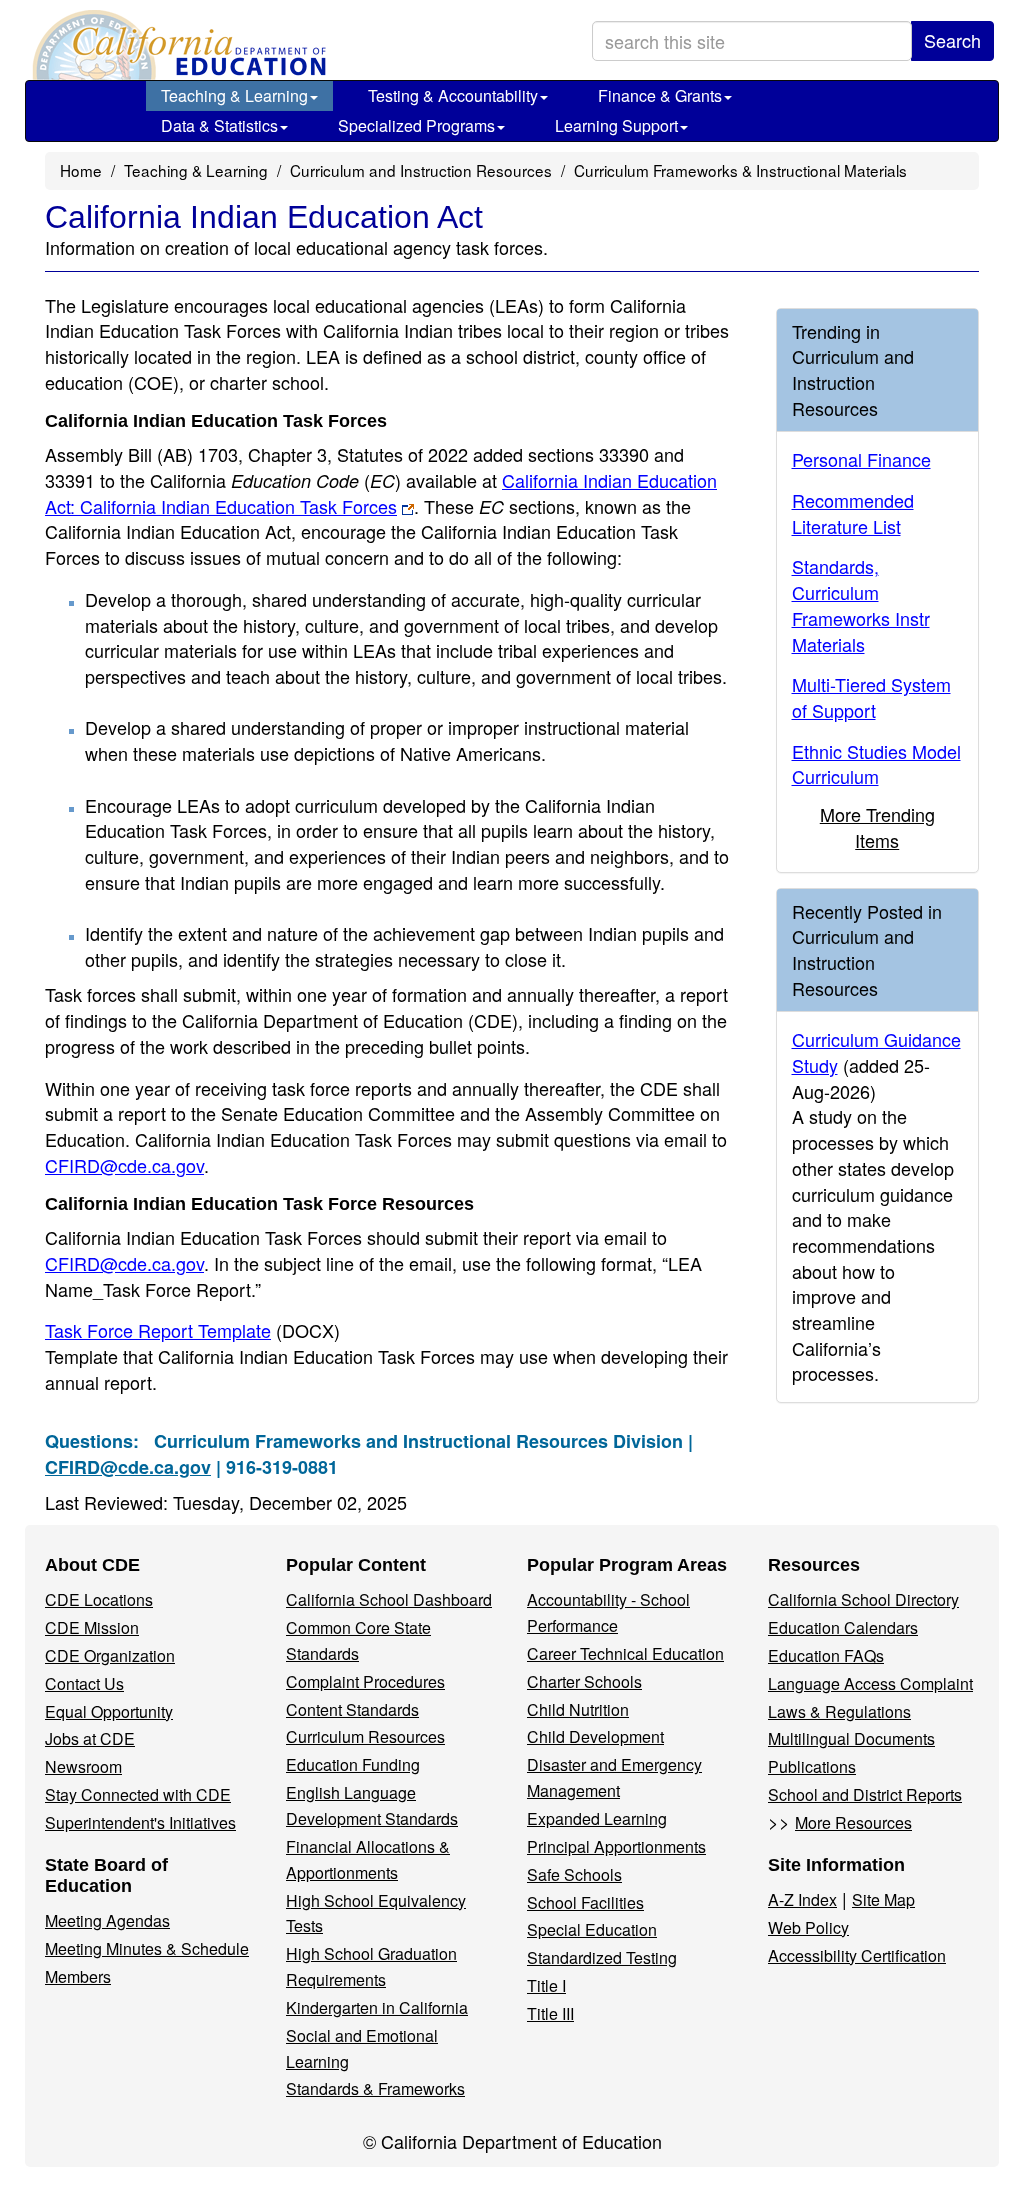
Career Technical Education (625, 1653)
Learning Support (616, 125)
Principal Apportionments (616, 1846)
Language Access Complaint (870, 1683)
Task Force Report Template (192, 1330)
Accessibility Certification (857, 1955)
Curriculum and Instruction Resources (421, 170)
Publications (812, 1766)
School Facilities (585, 1902)
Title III (550, 2013)
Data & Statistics (219, 125)
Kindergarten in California (377, 2007)
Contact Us (84, 1683)
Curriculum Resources (365, 1736)
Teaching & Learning (234, 95)
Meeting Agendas (107, 1920)
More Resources (853, 1822)
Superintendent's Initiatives (140, 1822)
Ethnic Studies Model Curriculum (876, 764)
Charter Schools (584, 1681)
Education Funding (353, 1764)
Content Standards (352, 1709)
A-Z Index (802, 1899)
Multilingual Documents (851, 1738)
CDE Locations (99, 1599)
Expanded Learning (597, 1818)
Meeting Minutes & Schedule (147, 1948)
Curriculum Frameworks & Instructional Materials (740, 170)
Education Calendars (843, 1627)
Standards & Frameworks (375, 2088)
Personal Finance (861, 459)
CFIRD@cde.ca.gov (124, 1165)
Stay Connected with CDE (138, 1794)
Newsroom (83, 1766)
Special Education (592, 1929)
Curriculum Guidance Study (876, 1052)
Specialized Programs (416, 125)
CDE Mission (92, 1627)
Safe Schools (574, 1874)
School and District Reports (865, 1794)
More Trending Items (877, 827)
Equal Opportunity (109, 1711)
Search (952, 40)
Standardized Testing (602, 1957)
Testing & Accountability (453, 95)
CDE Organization (110, 1655)
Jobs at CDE (90, 1738)
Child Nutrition (578, 1709)
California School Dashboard (389, 1599)
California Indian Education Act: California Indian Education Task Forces (381, 493)
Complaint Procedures (365, 1681)
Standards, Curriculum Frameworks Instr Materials (861, 604)
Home (81, 170)
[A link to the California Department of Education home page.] (177, 45)
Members (78, 1976)
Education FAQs (826, 1655)
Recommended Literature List (853, 513)
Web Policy (808, 1927)
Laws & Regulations (839, 1711)
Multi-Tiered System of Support (871, 697)
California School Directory (863, 1599)
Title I (546, 1985)
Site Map (883, 1899)
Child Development (595, 1736)
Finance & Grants (660, 95)
